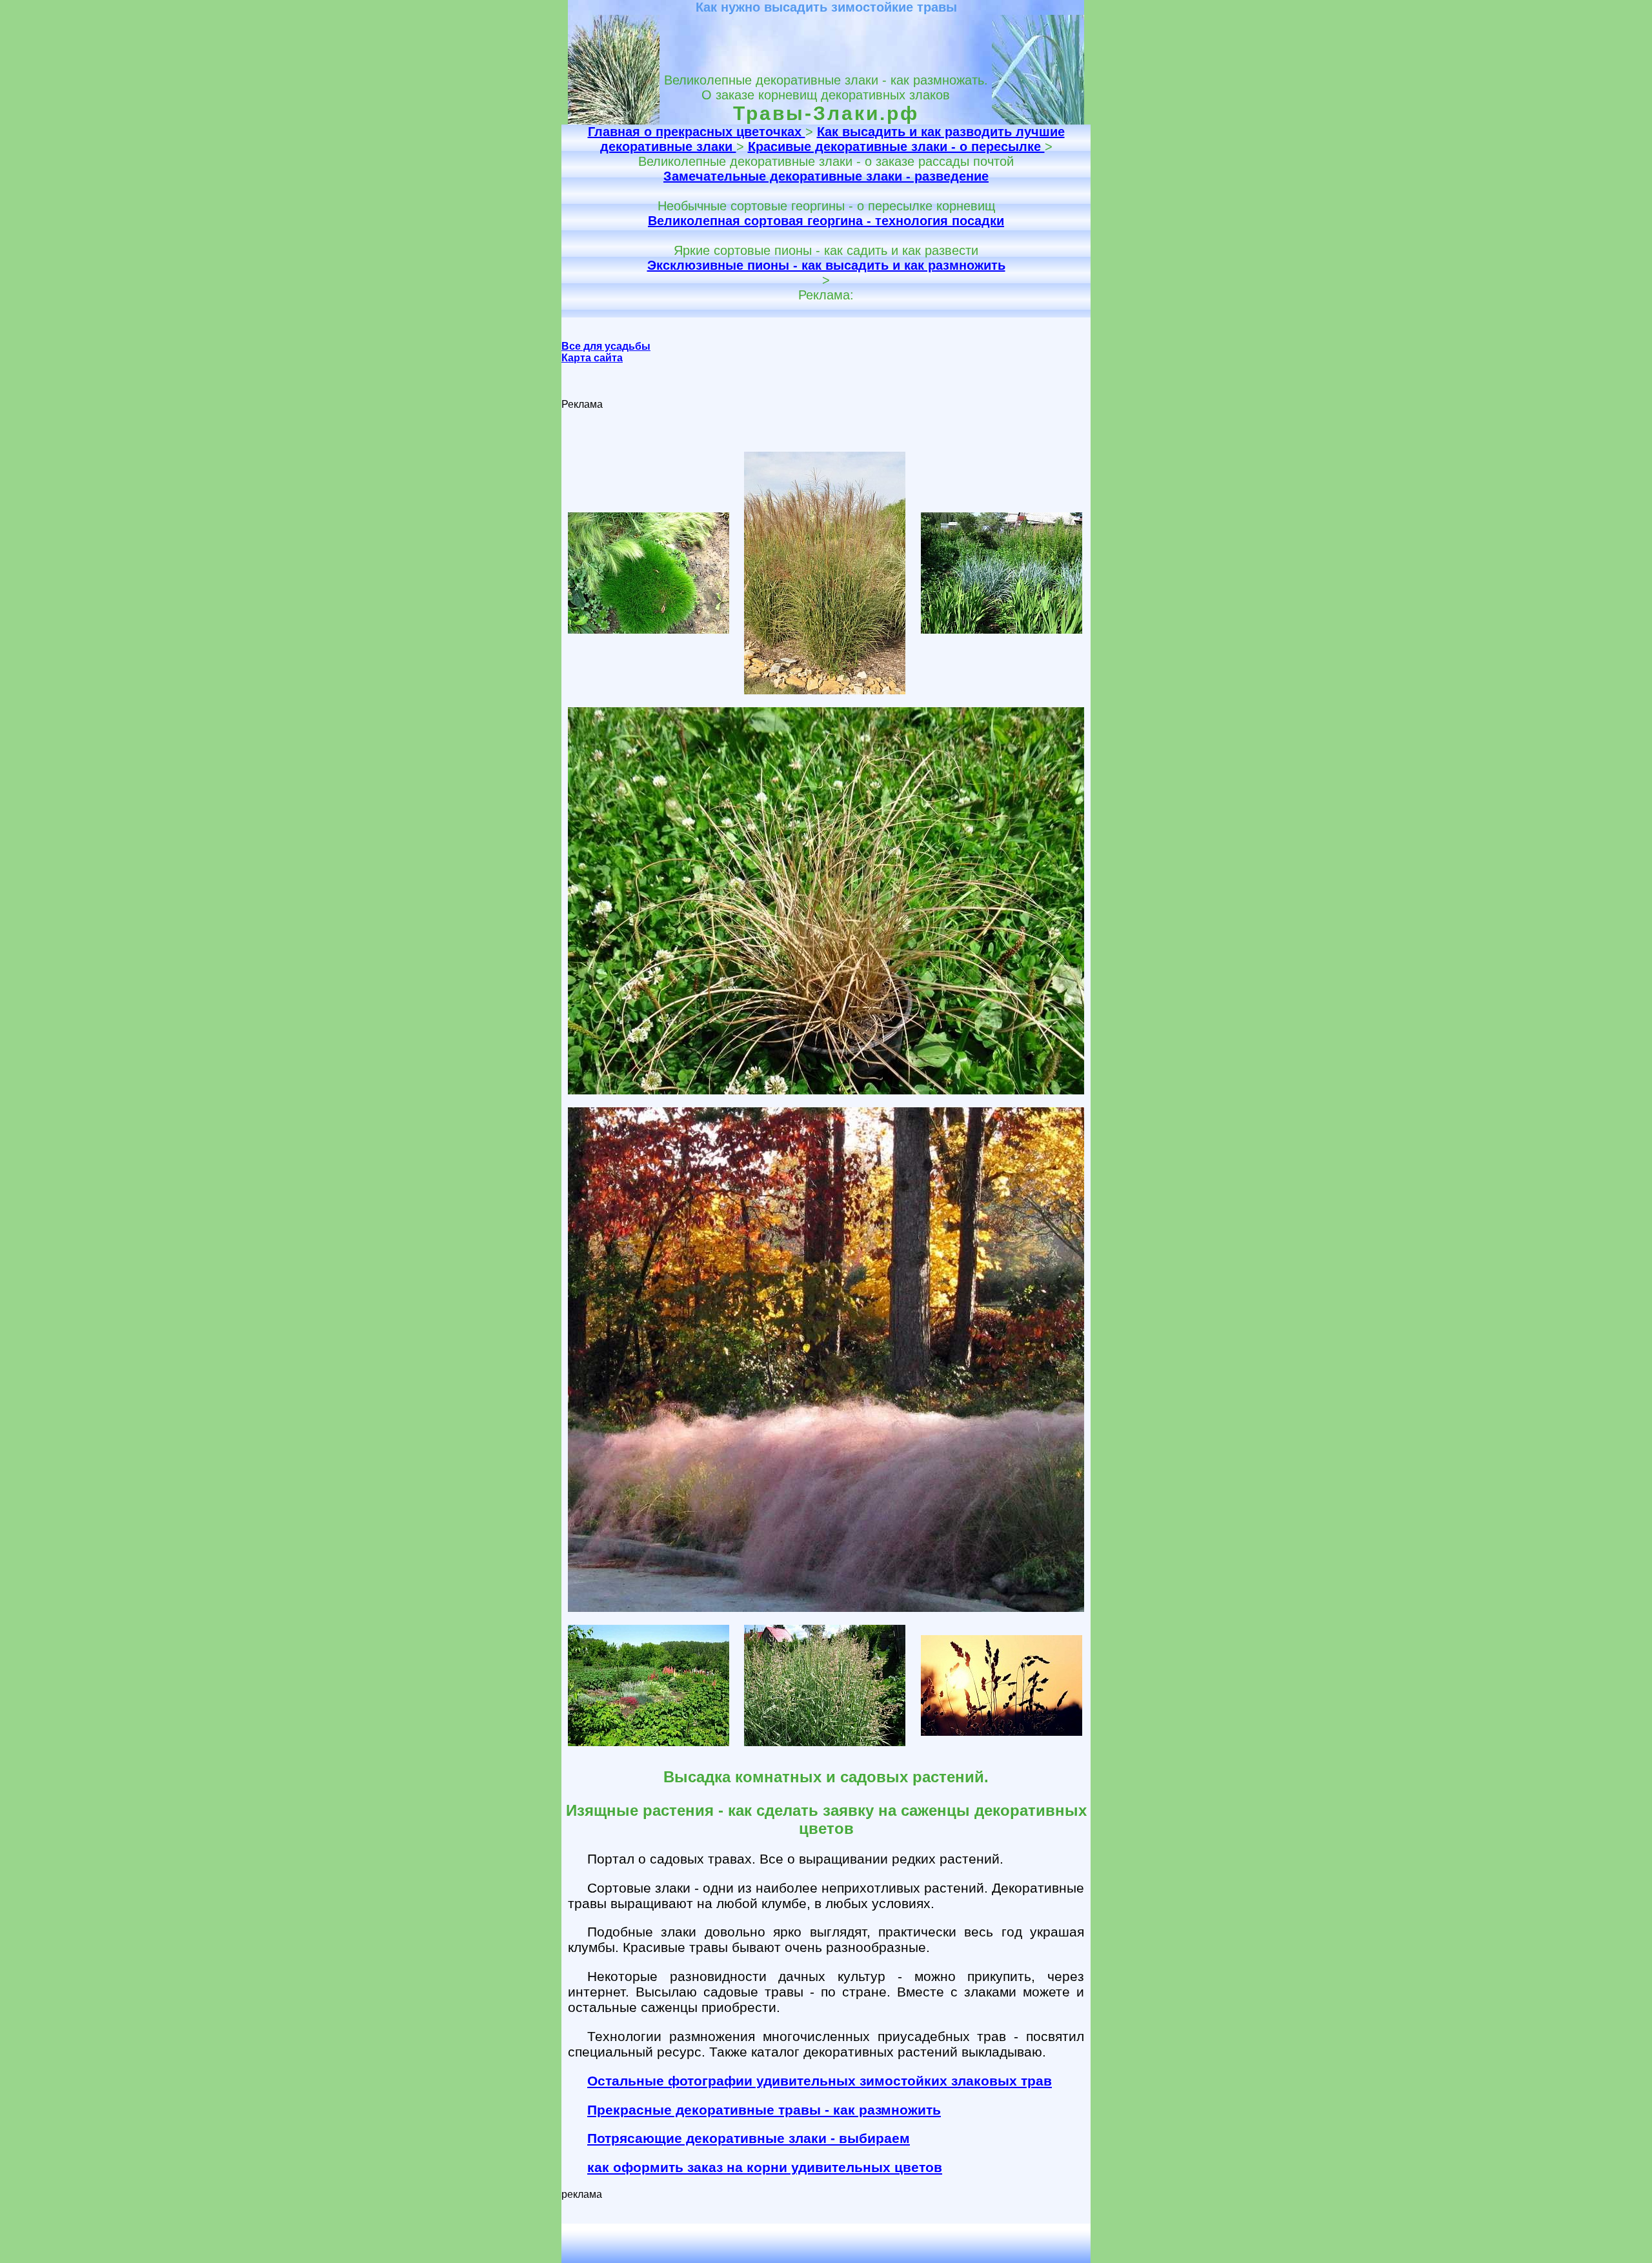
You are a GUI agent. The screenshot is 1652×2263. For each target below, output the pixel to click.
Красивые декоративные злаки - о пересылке (896, 146)
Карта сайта (592, 358)
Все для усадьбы (606, 346)
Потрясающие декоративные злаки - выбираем (749, 2138)
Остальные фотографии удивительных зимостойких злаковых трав (820, 2081)
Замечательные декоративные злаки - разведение (826, 176)
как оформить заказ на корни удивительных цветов (765, 2167)
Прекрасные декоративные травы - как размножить (764, 2110)
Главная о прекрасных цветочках (697, 132)
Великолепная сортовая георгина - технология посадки (826, 221)
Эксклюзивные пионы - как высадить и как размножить (826, 265)
